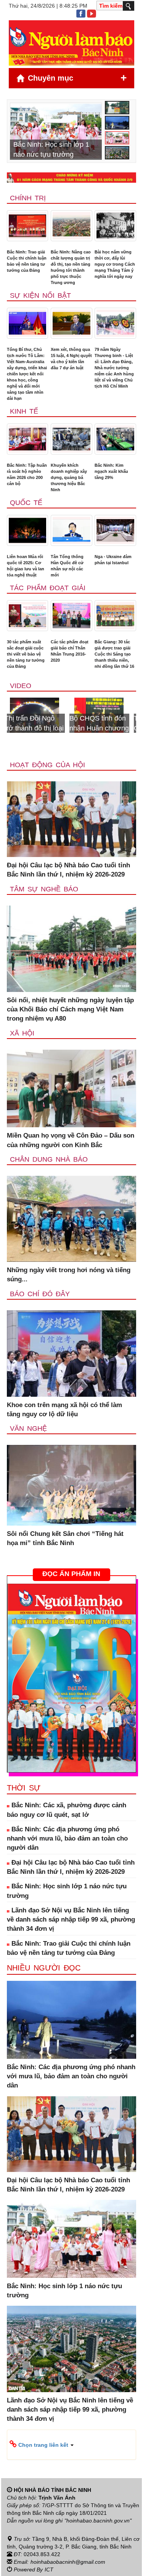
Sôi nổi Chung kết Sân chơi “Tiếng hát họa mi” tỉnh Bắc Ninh (65, 1538)
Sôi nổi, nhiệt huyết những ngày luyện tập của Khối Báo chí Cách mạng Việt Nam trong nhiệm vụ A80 (70, 1010)
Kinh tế (24, 411)
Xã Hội (22, 1033)
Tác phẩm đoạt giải (48, 588)
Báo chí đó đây (40, 1294)
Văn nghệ (28, 1428)
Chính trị (28, 198)
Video (21, 686)
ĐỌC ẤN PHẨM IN (71, 1574)
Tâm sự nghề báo (44, 889)
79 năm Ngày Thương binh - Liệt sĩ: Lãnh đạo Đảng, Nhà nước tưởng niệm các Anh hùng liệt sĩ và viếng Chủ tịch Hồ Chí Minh (114, 368)
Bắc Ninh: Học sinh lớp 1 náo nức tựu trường (67, 1891)
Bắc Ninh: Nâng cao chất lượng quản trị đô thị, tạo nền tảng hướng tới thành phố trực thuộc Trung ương (71, 267)
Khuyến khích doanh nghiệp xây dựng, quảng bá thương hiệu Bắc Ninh (69, 477)
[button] (71, 2445)
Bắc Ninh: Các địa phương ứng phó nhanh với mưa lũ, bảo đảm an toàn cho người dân (67, 1839)
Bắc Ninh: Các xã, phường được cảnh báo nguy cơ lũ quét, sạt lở (67, 1810)
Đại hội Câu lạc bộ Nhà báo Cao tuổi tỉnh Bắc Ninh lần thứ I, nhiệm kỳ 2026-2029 (68, 870)
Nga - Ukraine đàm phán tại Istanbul (113, 560)
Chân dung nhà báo (49, 1159)
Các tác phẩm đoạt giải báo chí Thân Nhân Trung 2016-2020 (70, 651)
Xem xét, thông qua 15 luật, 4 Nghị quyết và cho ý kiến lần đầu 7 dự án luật (71, 359)
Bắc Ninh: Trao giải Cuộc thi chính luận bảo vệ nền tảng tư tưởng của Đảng (27, 261)
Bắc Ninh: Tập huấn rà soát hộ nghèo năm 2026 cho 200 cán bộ (27, 474)
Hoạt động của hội (47, 765)
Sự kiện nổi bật (40, 295)
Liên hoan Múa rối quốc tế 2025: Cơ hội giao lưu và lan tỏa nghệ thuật (26, 566)
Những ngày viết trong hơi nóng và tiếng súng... (69, 1275)
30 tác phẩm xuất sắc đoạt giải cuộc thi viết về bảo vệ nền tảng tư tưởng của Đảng (26, 654)
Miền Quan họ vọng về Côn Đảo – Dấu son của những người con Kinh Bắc (71, 1140)
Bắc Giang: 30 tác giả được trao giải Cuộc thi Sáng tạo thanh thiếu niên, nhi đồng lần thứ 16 (114, 654)
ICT (49, 2570)
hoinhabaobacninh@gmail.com (68, 2562)
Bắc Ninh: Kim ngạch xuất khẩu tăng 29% (111, 471)
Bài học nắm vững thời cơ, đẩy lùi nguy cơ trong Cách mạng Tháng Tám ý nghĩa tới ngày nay (115, 264)
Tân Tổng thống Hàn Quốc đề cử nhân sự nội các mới (67, 566)
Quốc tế (26, 503)
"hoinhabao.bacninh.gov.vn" (98, 2521)
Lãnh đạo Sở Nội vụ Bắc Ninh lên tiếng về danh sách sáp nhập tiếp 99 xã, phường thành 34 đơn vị (71, 1920)
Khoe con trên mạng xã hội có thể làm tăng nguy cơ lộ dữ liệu (64, 1410)
